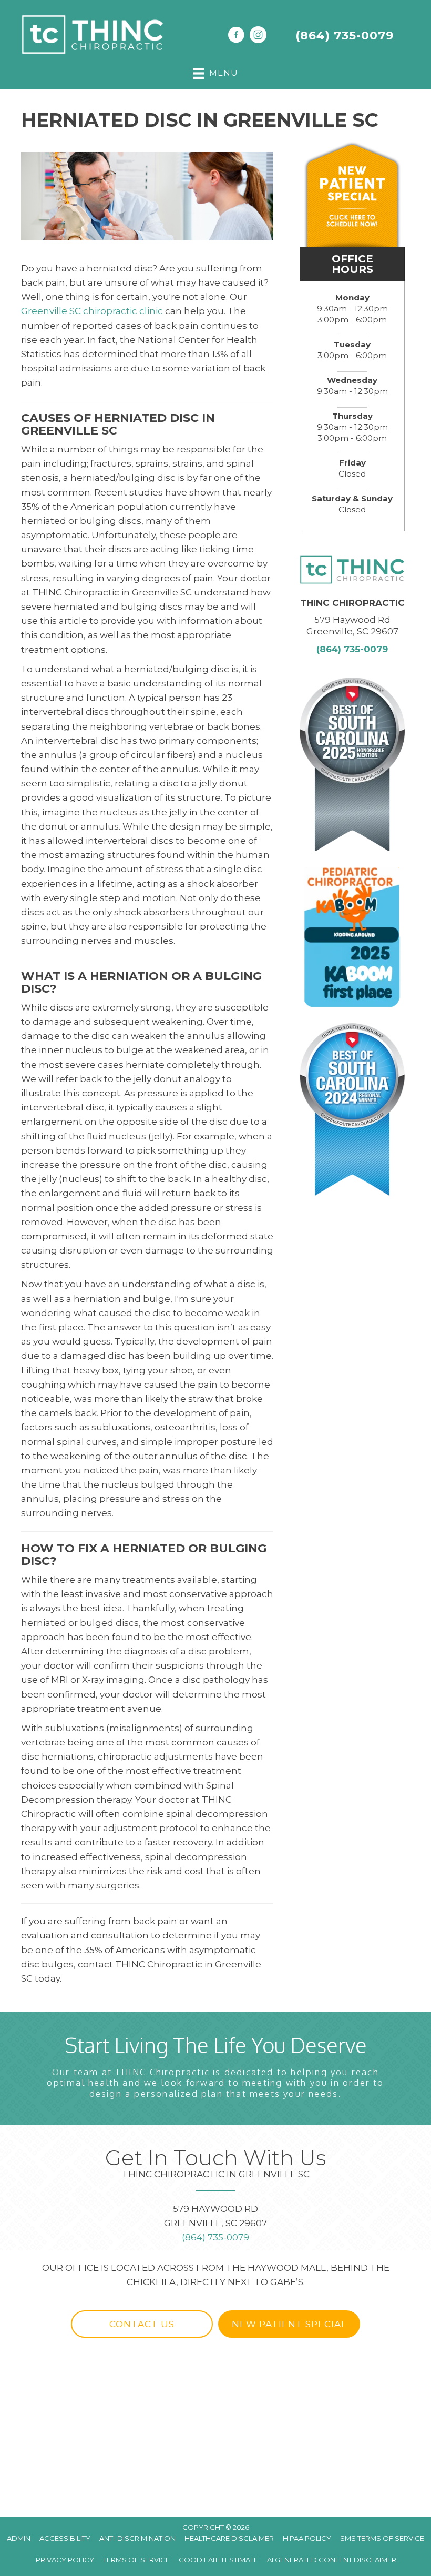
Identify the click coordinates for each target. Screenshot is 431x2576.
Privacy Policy (65, 2560)
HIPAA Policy (307, 2538)
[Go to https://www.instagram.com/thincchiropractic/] (258, 36)
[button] (142, 2324)
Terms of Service (136, 2560)
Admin (19, 2538)
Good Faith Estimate (218, 2560)
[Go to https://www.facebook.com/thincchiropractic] (236, 36)
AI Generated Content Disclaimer (332, 2560)
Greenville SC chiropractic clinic (92, 311)
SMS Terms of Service (382, 2538)
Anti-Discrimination (137, 2538)
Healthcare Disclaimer (229, 2538)
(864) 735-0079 (345, 36)
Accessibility (65, 2538)
